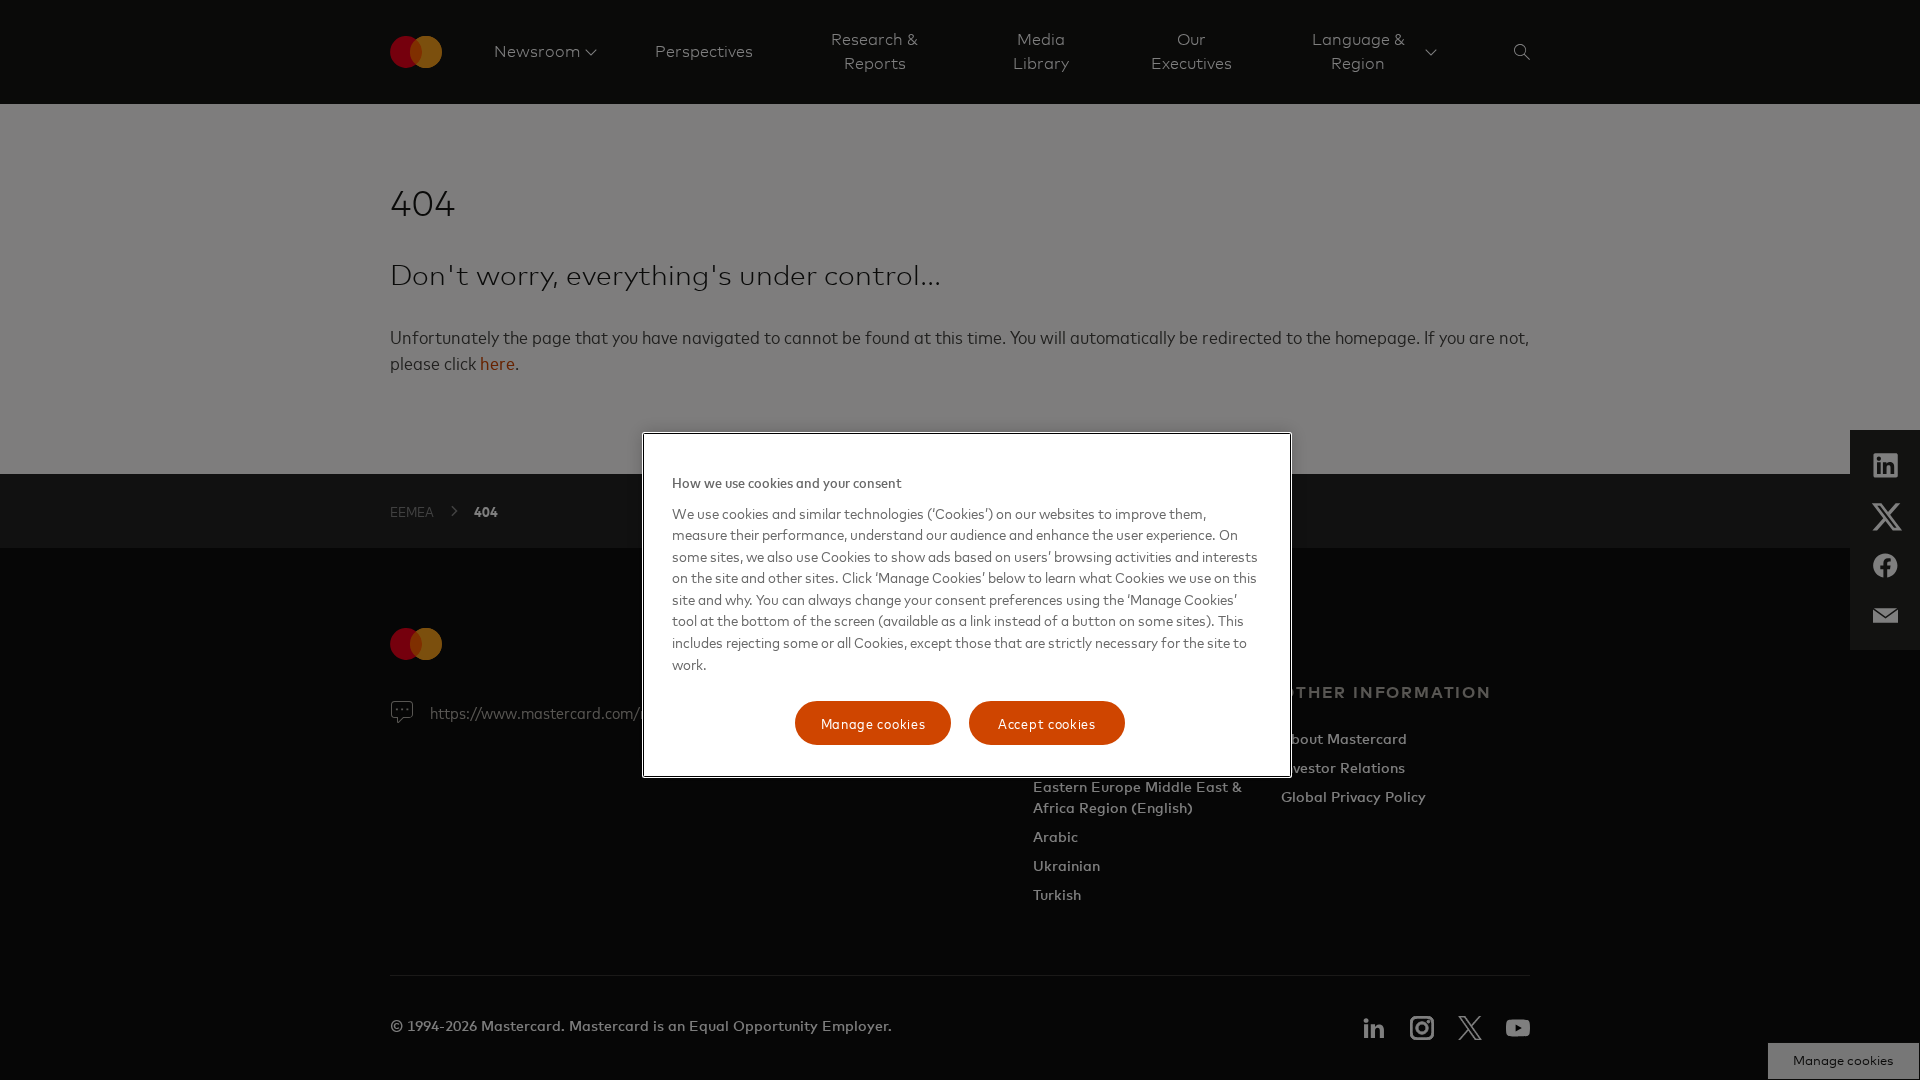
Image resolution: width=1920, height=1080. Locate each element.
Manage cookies (873, 722)
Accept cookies (1047, 722)
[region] (967, 605)
